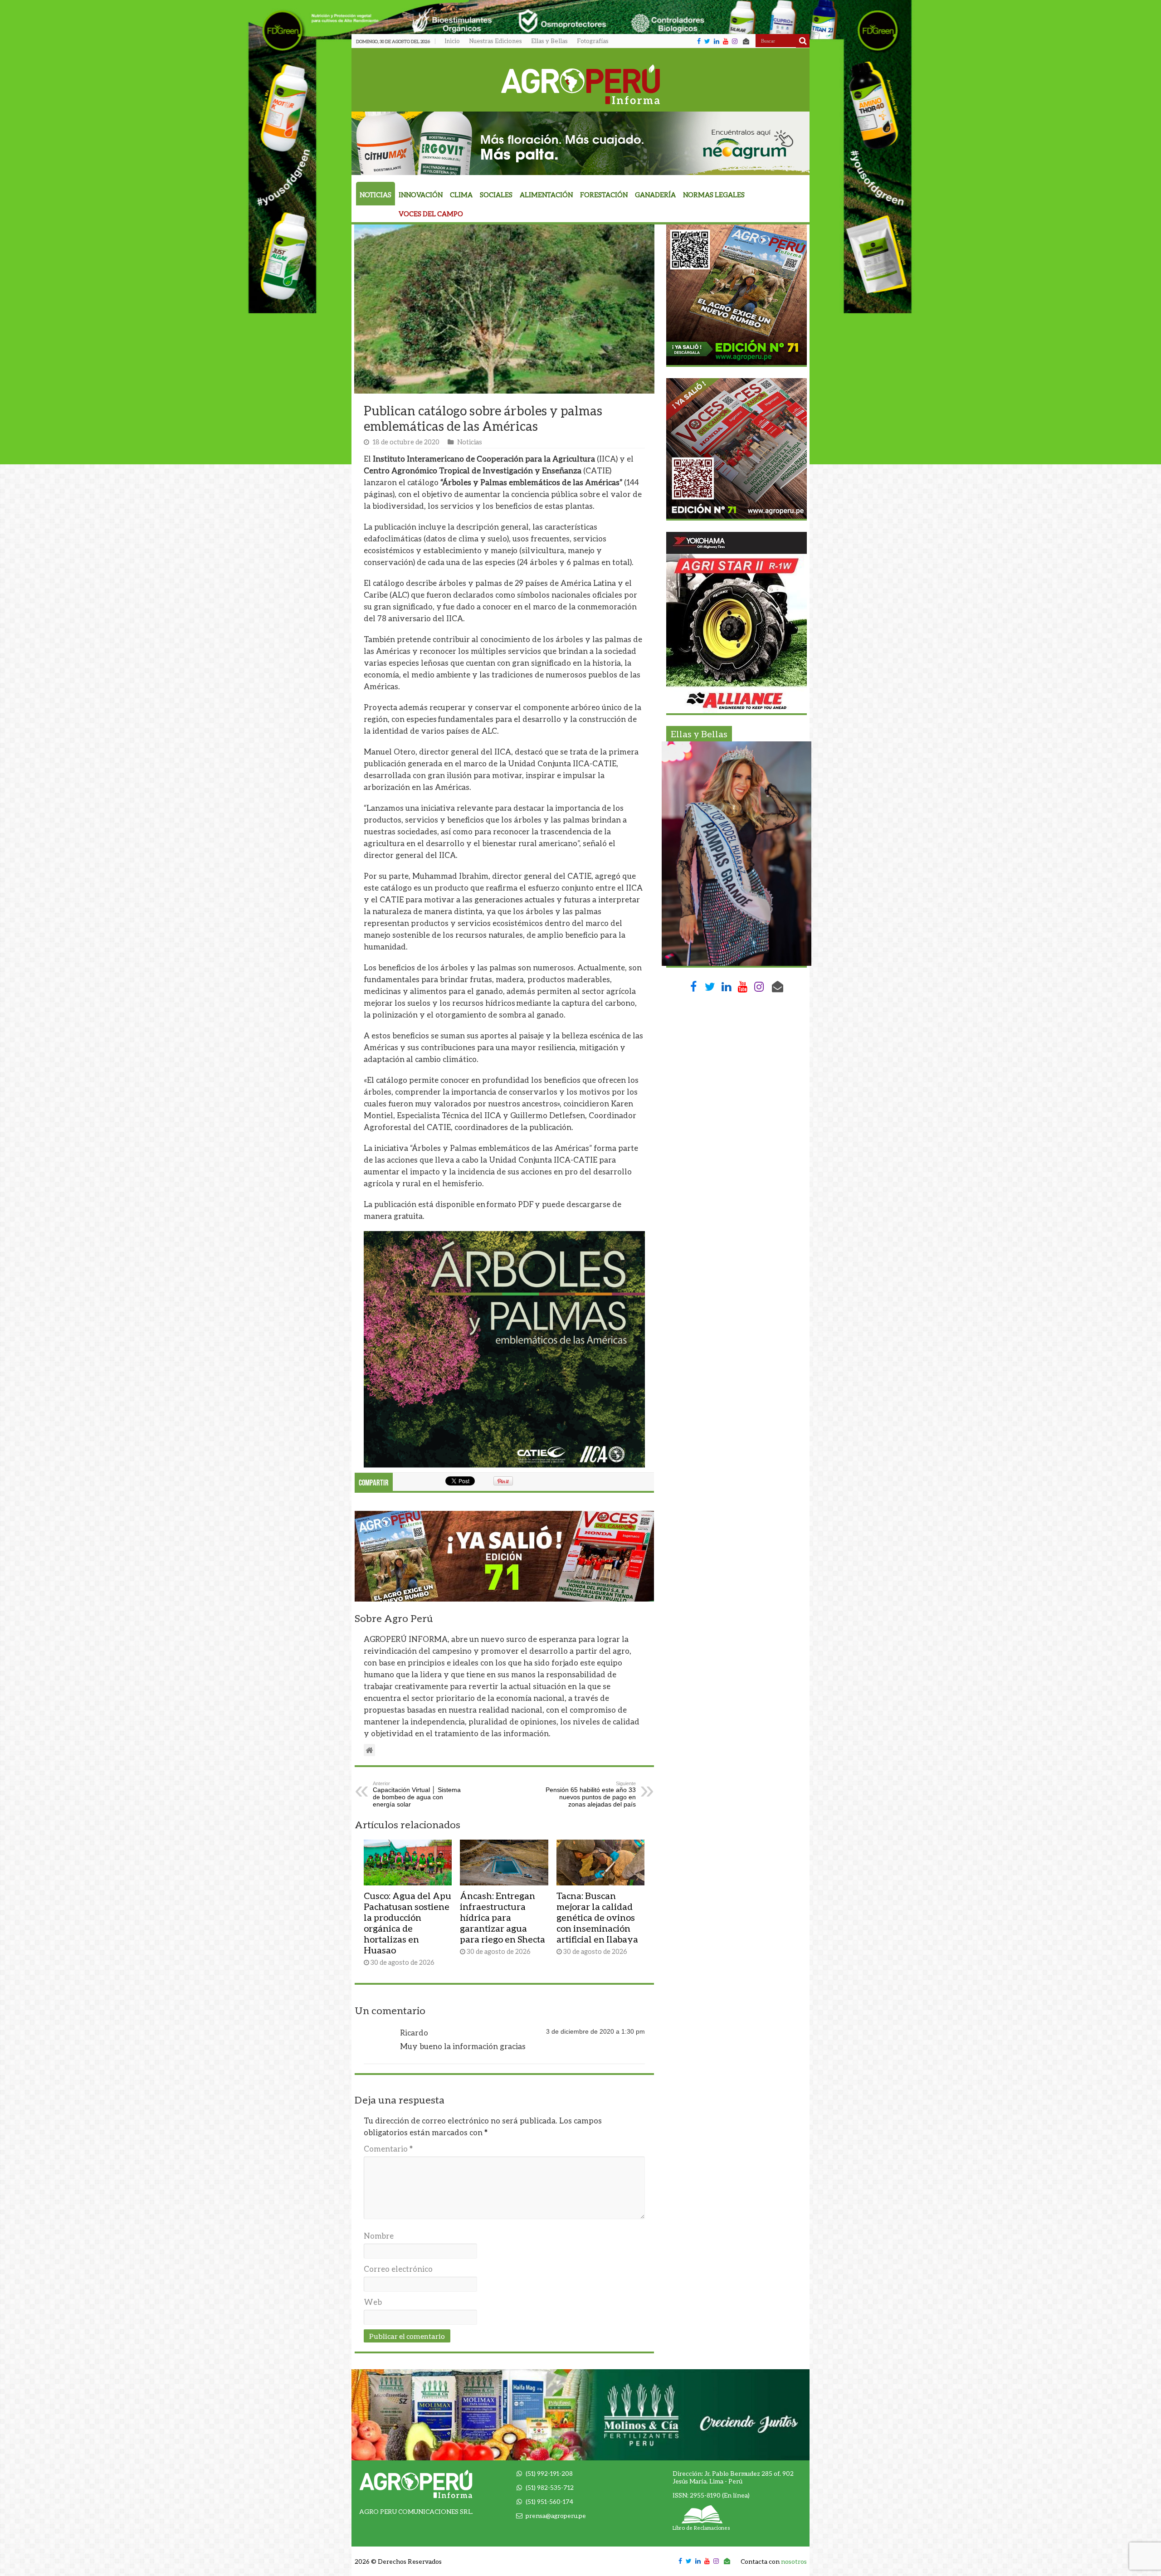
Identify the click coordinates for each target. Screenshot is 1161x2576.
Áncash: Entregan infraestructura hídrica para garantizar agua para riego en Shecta (502, 1917)
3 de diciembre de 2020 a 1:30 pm (595, 2031)
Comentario (388, 2149)
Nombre (379, 2236)
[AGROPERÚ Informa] (581, 83)
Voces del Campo (431, 214)
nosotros (794, 2561)
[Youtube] (726, 41)
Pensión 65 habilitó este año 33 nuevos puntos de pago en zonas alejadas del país (591, 1794)
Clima (461, 195)
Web (373, 2302)
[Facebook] (699, 41)
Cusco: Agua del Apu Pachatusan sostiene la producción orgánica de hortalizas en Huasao (407, 1923)
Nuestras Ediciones (495, 41)
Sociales (496, 195)
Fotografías (593, 41)
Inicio (452, 41)
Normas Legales (714, 195)
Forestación (604, 195)
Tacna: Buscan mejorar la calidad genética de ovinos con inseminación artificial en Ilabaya (597, 1917)
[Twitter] (707, 41)
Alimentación (546, 195)
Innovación (421, 195)
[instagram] (735, 41)
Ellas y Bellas (549, 41)
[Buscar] (803, 41)
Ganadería (655, 195)
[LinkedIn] (717, 41)
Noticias (376, 195)
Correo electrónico (398, 2269)
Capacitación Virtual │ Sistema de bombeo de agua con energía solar (417, 1794)
